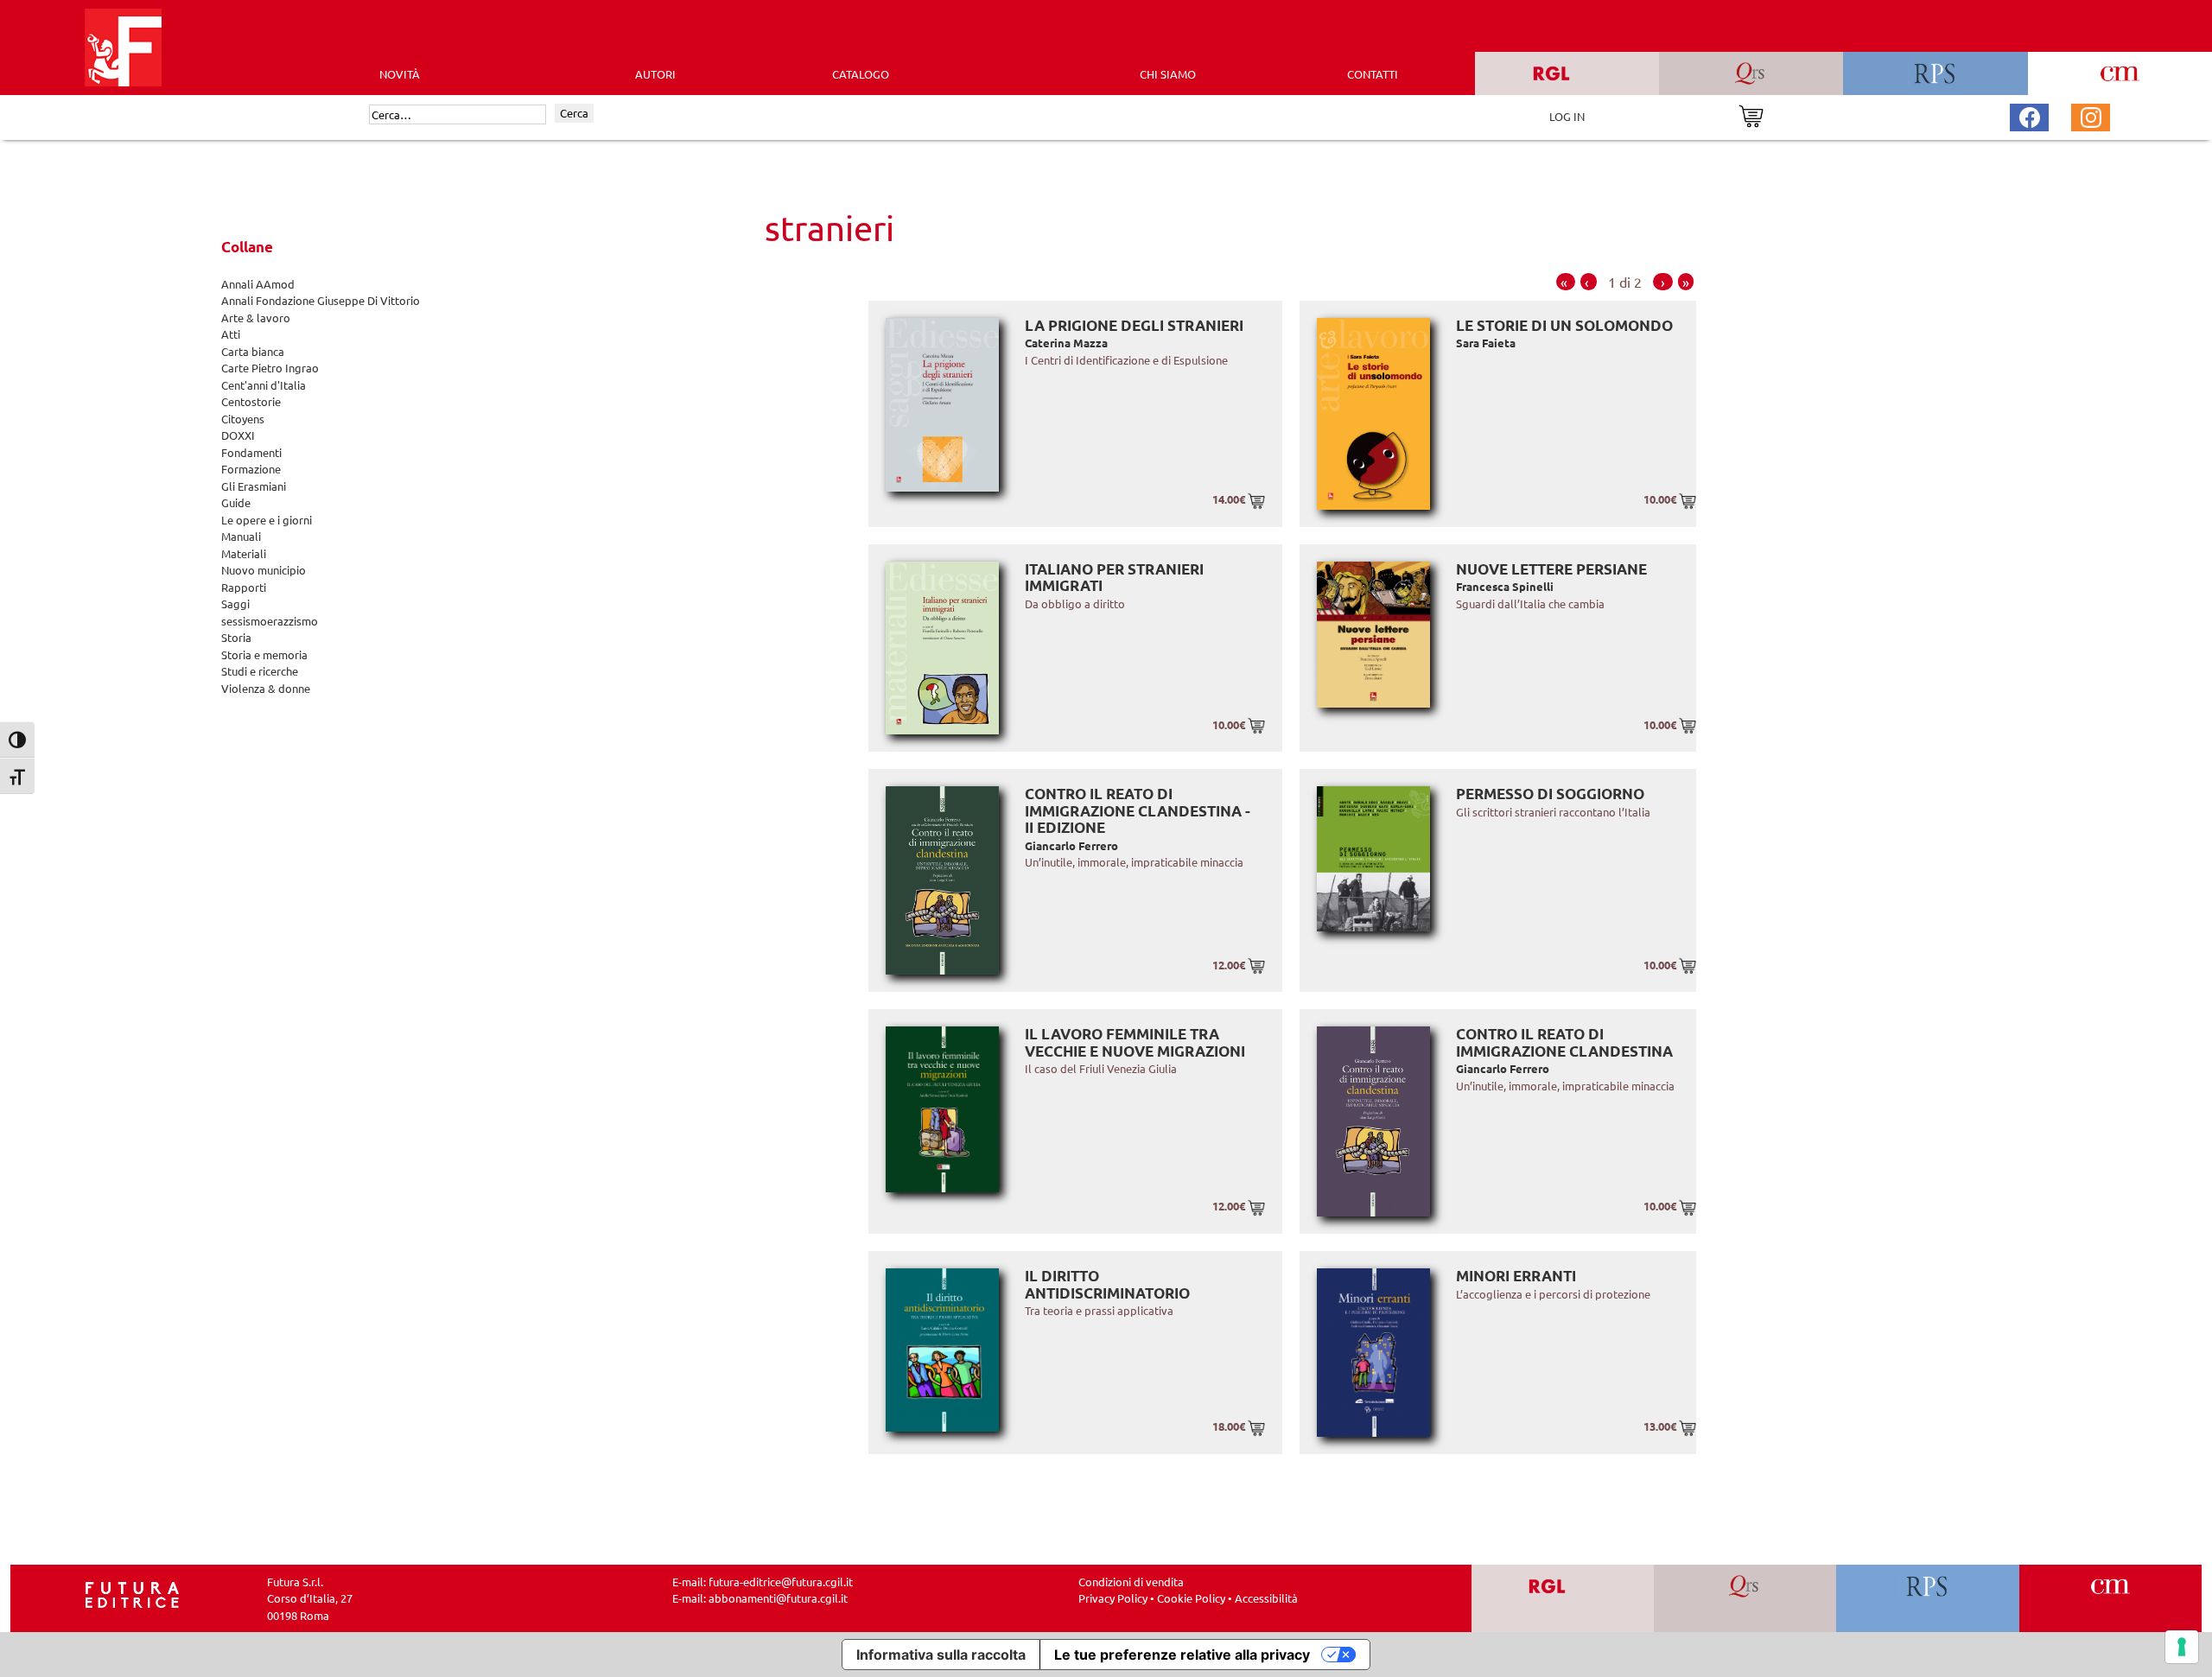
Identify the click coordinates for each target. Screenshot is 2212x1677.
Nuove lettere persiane (1551, 569)
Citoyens (243, 419)
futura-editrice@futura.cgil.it (781, 1582)
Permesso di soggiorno (1550, 794)
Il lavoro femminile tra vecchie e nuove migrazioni (1135, 1042)
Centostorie (251, 401)
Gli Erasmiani (254, 486)
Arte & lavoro (256, 318)
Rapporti (244, 587)
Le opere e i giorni (267, 520)
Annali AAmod (258, 284)
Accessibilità (1266, 1598)
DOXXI (238, 435)
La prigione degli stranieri (1134, 325)
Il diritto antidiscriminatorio (1107, 1284)
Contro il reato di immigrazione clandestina (1564, 1042)
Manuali (241, 536)
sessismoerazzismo (270, 621)
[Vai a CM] (2110, 1599)
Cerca (574, 113)
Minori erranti (1516, 1276)
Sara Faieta (1486, 343)
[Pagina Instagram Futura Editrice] (2091, 115)
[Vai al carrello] (1751, 114)
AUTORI (655, 74)
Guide (236, 502)
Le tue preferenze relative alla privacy (1182, 1655)
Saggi (235, 603)
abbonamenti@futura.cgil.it (778, 1598)
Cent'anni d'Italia (264, 385)
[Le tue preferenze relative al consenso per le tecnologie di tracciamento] (2182, 1647)
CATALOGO (861, 74)
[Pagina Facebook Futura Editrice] (2030, 115)
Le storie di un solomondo (1564, 325)
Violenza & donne (266, 688)
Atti (231, 334)
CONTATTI (1373, 74)
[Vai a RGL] (1563, 1599)
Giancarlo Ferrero (1071, 845)
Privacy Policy (1113, 1598)
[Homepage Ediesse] (132, 1593)
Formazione (251, 469)
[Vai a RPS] (1928, 1599)
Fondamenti (251, 452)
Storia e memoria (264, 654)
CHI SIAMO (1168, 74)
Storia (236, 637)
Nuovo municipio (264, 570)
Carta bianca (253, 351)
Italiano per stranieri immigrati (1114, 578)
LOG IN (1567, 116)
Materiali (244, 553)
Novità (400, 74)
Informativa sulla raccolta (941, 1655)
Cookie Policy (1191, 1598)
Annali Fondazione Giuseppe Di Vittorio (321, 300)
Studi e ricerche (260, 671)
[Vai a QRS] (1745, 1599)
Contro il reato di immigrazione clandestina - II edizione (1138, 810)
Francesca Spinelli (1505, 586)
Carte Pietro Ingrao (270, 368)
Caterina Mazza (1066, 343)
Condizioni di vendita (1131, 1582)
